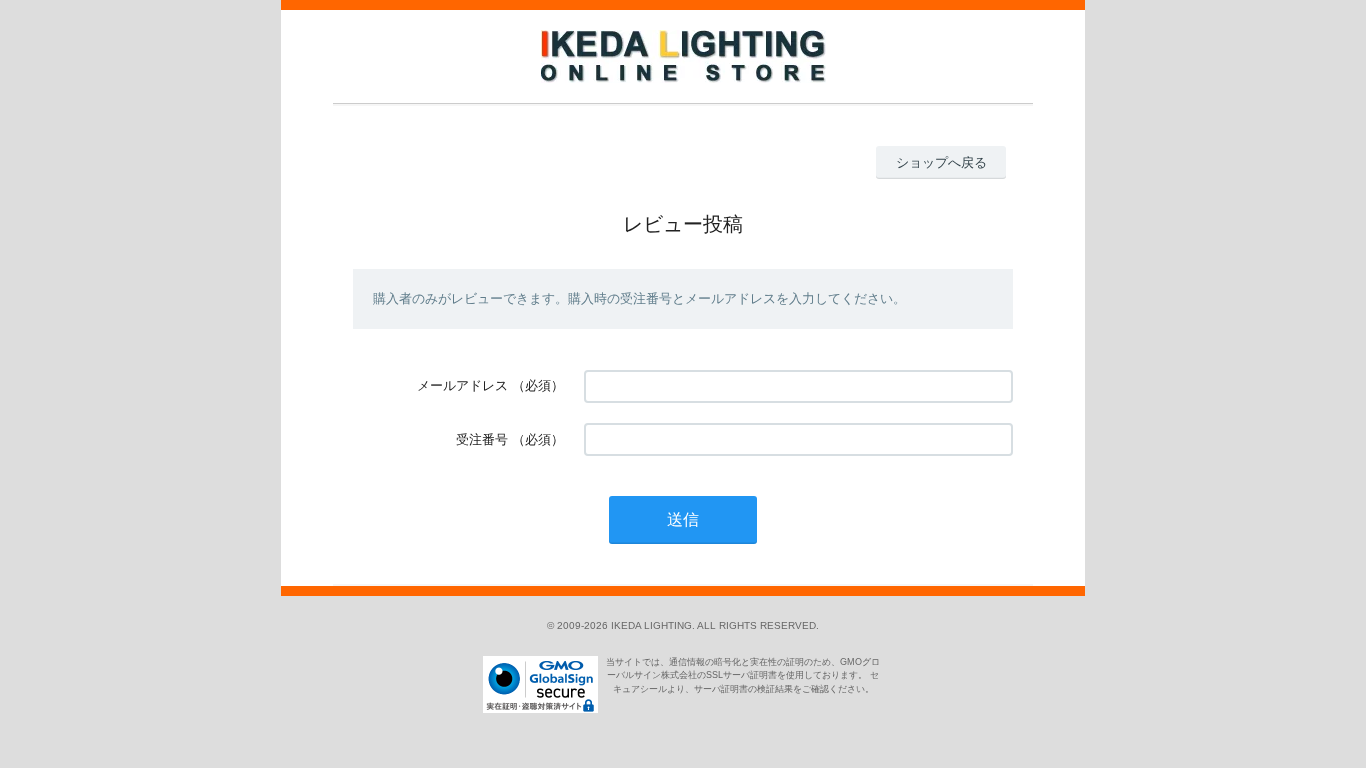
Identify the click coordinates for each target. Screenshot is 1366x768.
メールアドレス (462, 385)
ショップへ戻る (941, 162)
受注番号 (482, 439)
